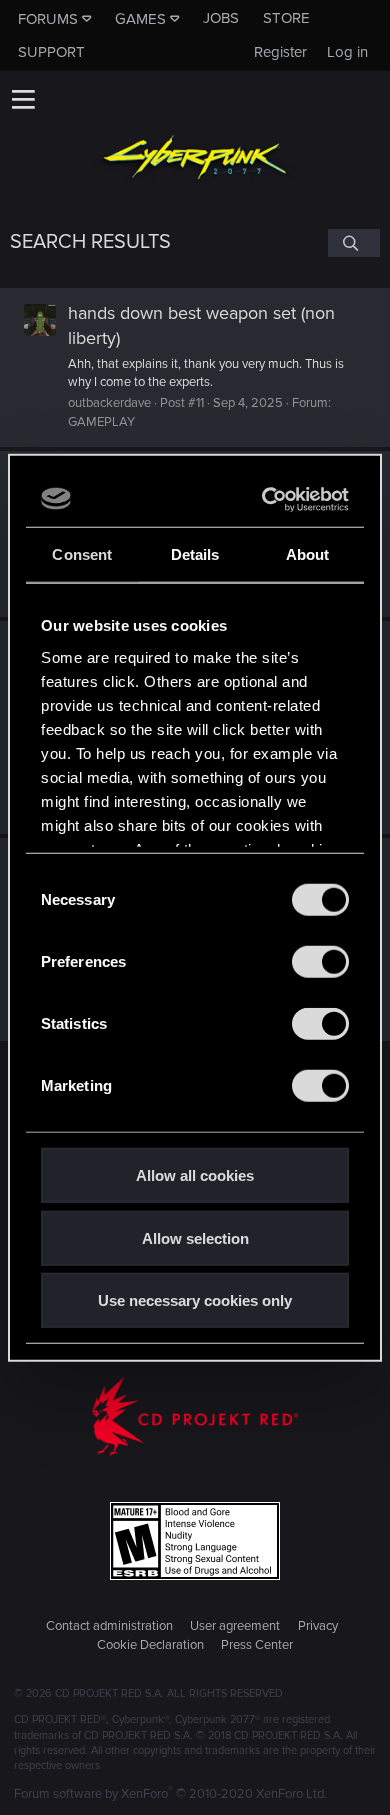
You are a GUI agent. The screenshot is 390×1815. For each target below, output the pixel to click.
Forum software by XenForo (170, 1794)
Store (286, 18)
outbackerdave (109, 403)
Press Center (257, 1645)
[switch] (320, 962)
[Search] (354, 243)
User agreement (235, 1626)
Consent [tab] (82, 554)
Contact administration (109, 1626)
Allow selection (195, 1237)
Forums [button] (48, 19)
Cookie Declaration (150, 1645)
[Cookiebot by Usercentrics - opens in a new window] (267, 499)
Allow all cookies (195, 1175)
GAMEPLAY (101, 422)
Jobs (221, 18)
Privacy (318, 1626)
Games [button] (140, 19)
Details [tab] (195, 554)
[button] (23, 99)
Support (51, 52)
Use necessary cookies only (195, 1300)
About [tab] (308, 554)
